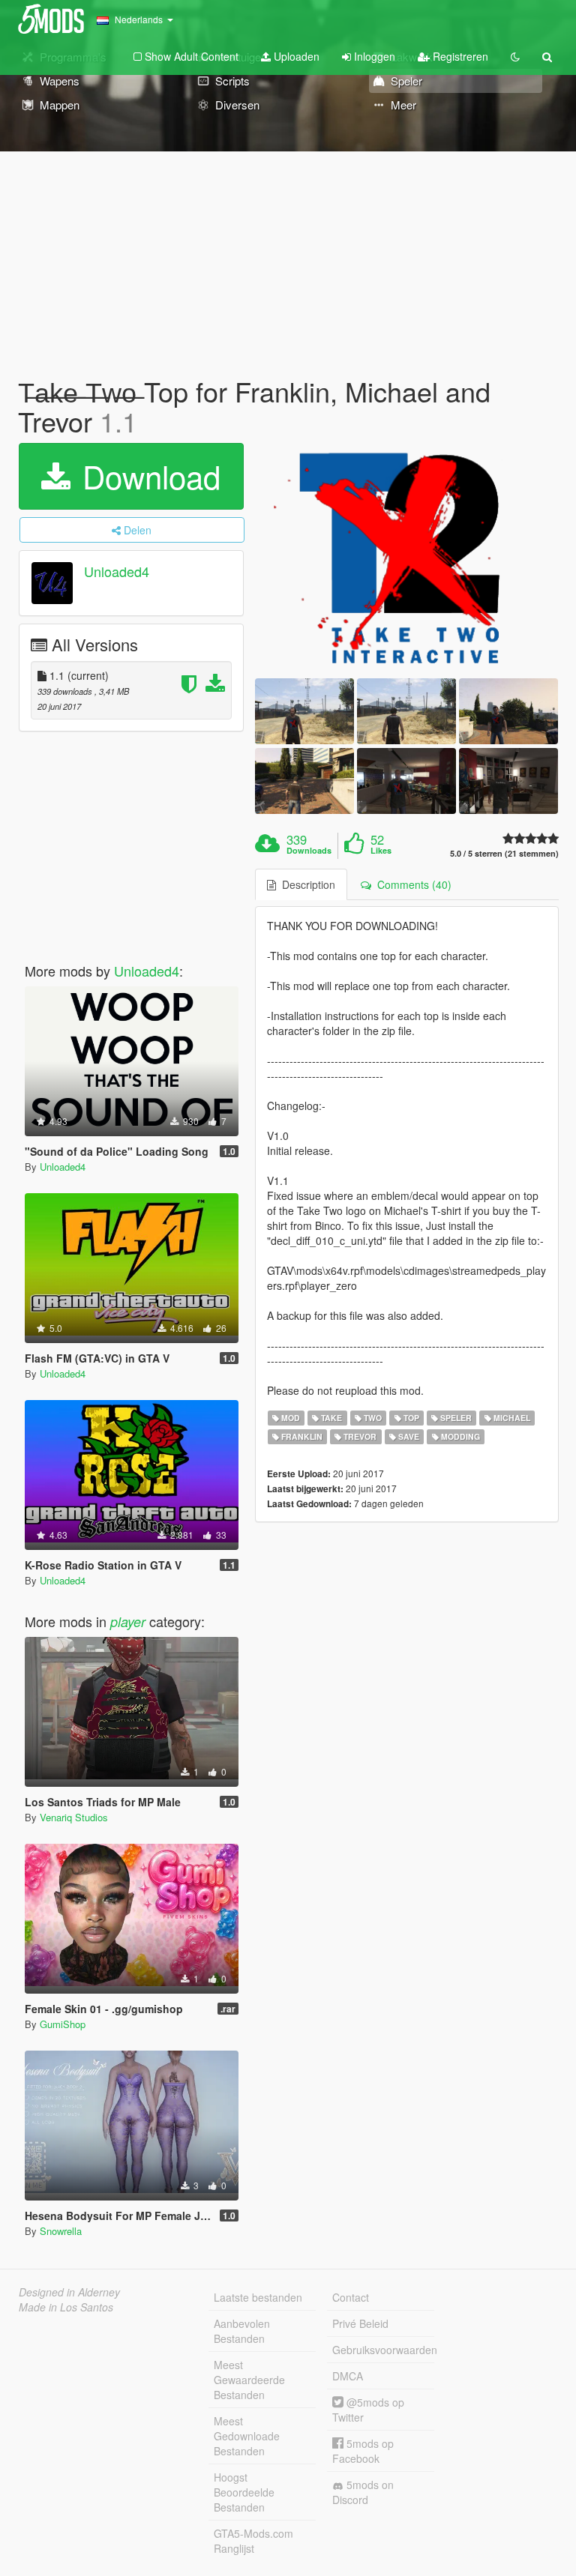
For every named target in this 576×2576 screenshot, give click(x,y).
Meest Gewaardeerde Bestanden (249, 2380)
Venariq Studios (74, 1817)
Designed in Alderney (69, 2292)
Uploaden (295, 56)
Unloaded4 (117, 572)
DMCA (348, 2376)
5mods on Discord (363, 2492)
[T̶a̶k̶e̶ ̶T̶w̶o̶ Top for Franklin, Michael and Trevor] (407, 557)
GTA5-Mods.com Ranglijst (253, 2541)
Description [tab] (306, 884)
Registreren (459, 56)
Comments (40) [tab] (411, 884)
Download (147, 476)
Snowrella (61, 2231)
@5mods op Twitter (368, 2410)
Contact (351, 2297)
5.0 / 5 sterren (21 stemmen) (504, 853)
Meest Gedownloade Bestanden (247, 2436)
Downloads (309, 851)
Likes (381, 851)
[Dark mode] (515, 56)
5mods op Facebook (363, 2451)
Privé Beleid (360, 2323)
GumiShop (63, 2024)
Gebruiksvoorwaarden (383, 2350)
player (128, 1622)
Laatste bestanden (258, 2297)
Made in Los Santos (66, 2307)
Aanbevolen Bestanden (242, 2331)
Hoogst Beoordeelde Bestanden (244, 2492)
